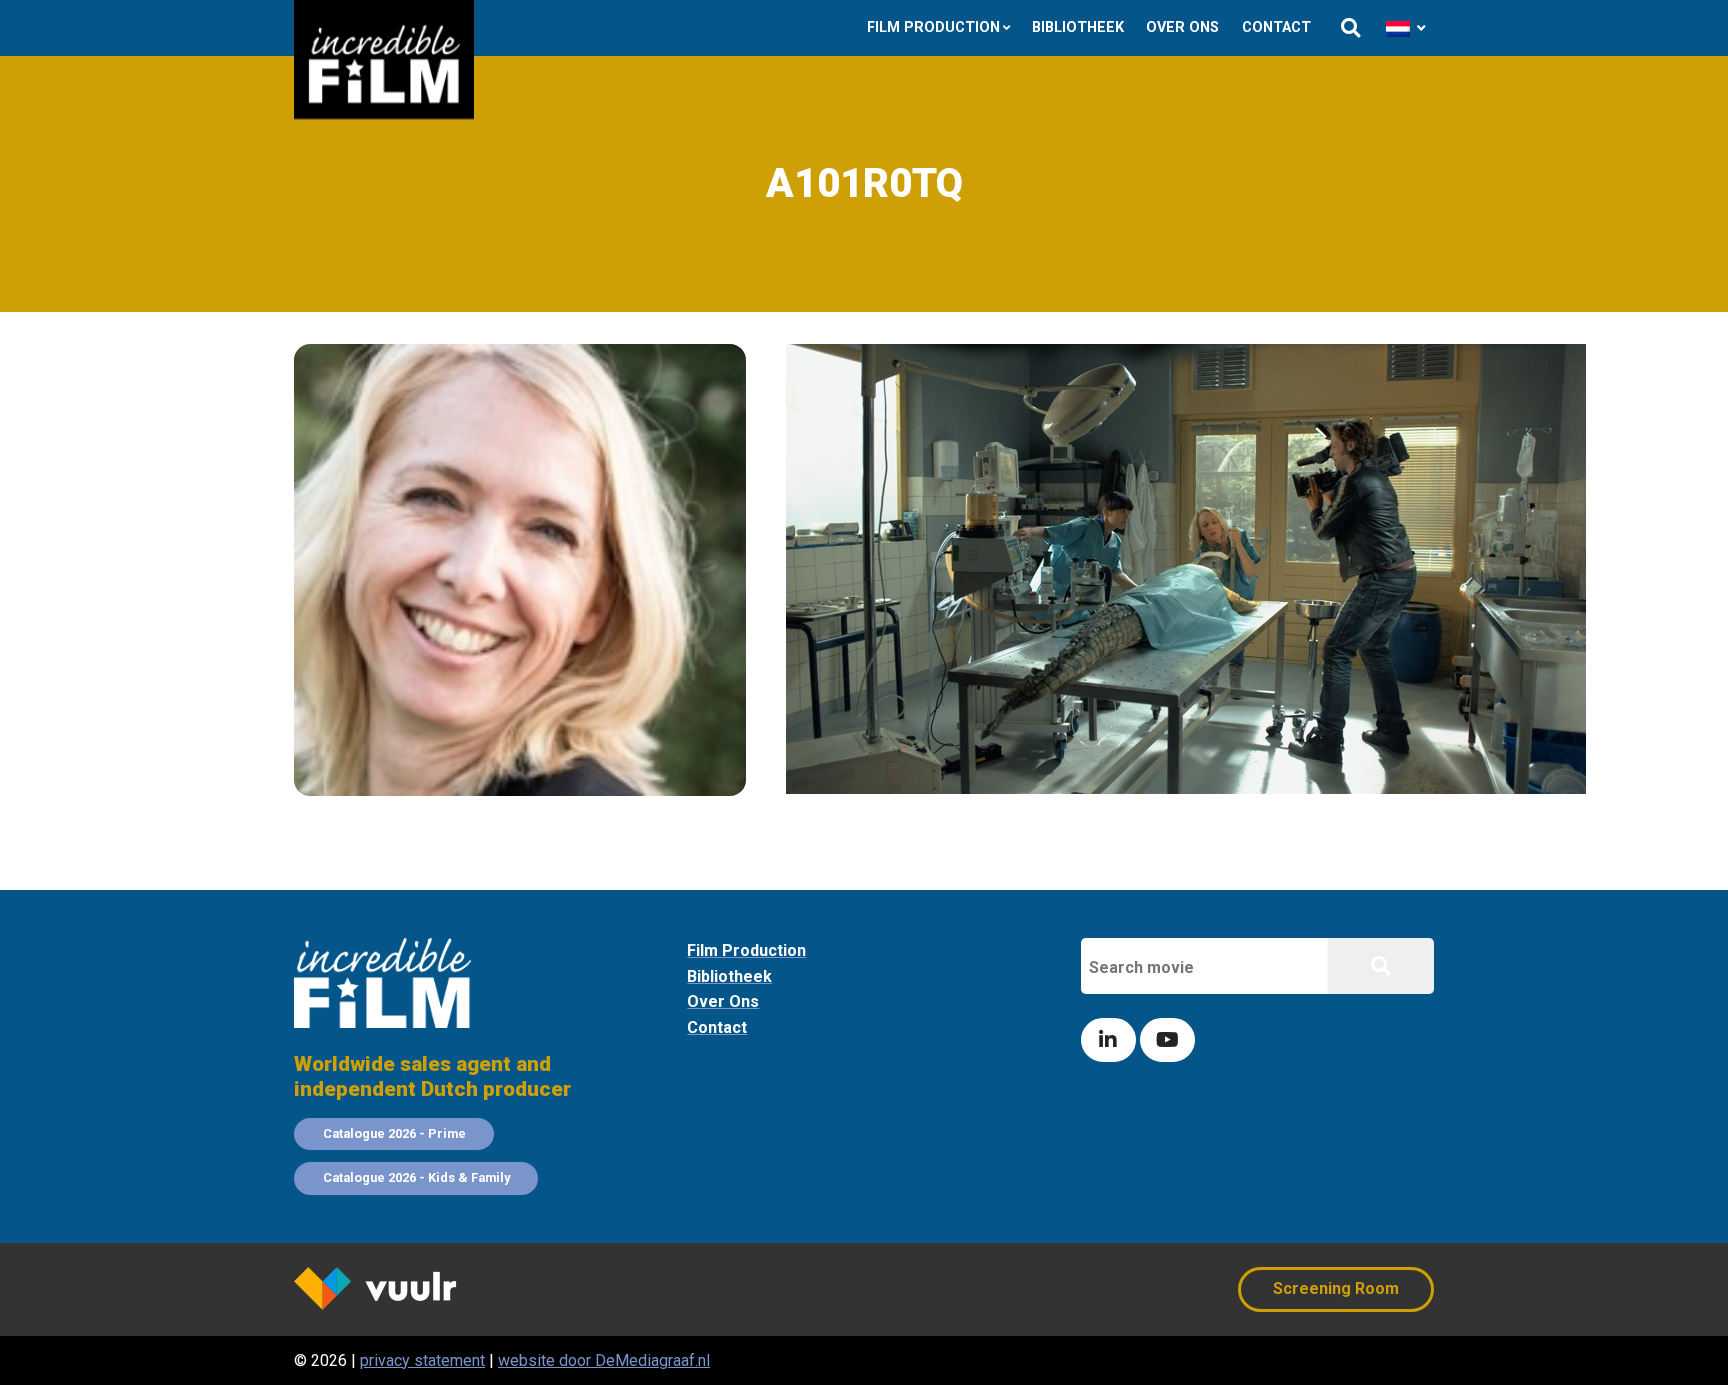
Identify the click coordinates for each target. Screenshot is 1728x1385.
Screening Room (1336, 1288)
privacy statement (422, 1360)
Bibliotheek (1078, 27)
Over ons (1182, 27)
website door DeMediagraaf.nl (604, 1360)
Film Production (933, 27)
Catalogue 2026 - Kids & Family (416, 1177)
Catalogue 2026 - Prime (394, 1133)
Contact (1276, 27)
